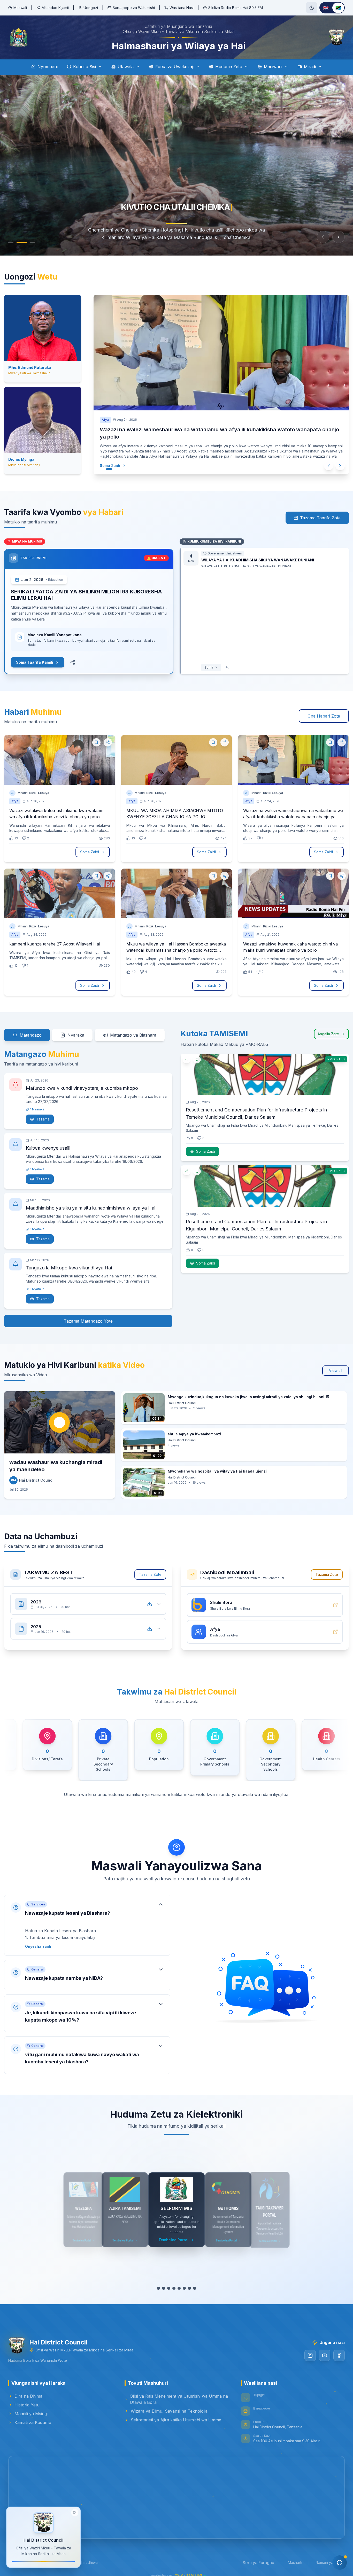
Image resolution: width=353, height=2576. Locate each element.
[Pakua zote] (150, 1598)
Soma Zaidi (110, 458)
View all (336, 1364)
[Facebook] (339, 2349)
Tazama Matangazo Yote (88, 1315)
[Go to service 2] (164, 2282)
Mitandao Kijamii (55, 8)
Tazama (43, 1113)
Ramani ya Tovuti (330, 2556)
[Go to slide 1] (11, 243)
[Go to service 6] (184, 2282)
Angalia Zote (328, 1028)
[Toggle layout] (75, 2514)
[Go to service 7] (189, 2282)
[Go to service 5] (179, 2282)
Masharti (295, 2556)
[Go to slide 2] (22, 243)
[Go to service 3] (169, 2282)
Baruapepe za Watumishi (134, 8)
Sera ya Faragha (258, 2556)
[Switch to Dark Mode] (312, 8)
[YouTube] (325, 2349)
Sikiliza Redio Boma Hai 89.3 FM (236, 8)
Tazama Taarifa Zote (320, 512)
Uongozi (91, 8)
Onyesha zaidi (38, 1940)
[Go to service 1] (158, 2282)
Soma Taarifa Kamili (34, 656)
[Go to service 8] (195, 2282)
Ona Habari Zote (324, 710)
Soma (209, 661)
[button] (87, 1919)
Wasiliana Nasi (182, 8)
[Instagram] (310, 2349)
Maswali (20, 8)
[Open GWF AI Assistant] (340, 2563)
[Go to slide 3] (33, 243)
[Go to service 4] (174, 2282)
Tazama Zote (150, 1568)
